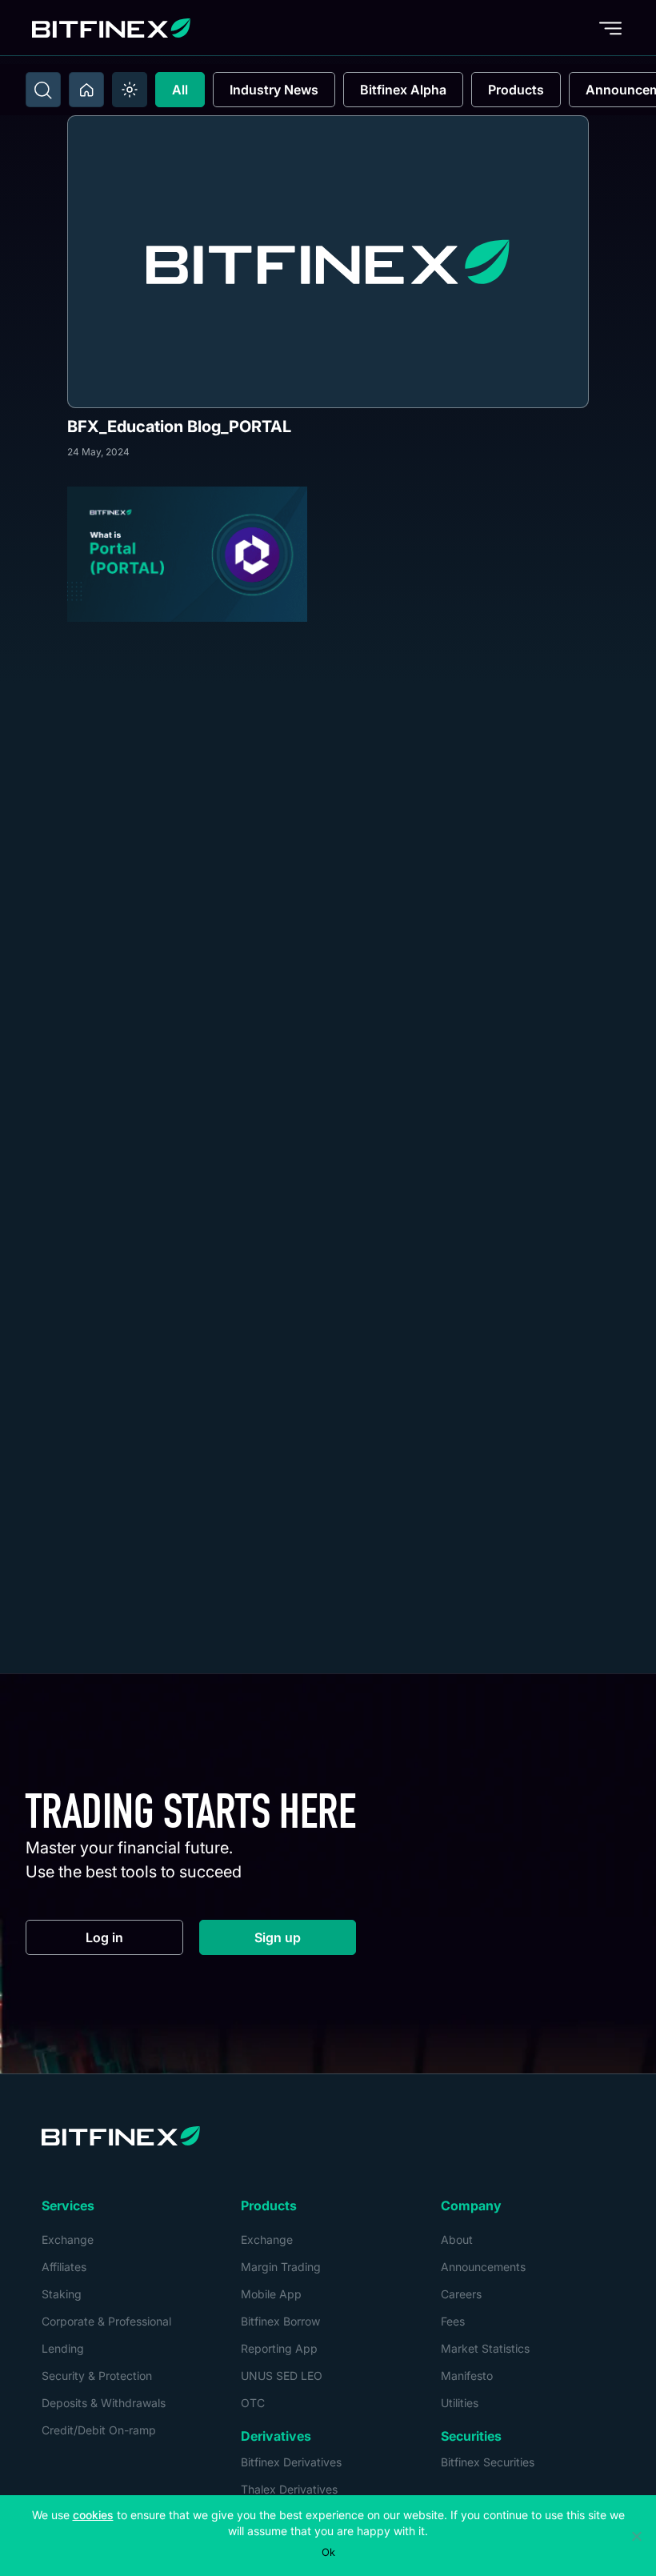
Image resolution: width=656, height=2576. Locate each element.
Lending (63, 2348)
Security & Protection (97, 2376)
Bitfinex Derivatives (291, 2462)
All (180, 90)
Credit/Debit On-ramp (99, 2430)
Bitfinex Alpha (403, 90)
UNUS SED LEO (282, 2376)
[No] (636, 2536)
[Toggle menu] (610, 28)
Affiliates (64, 2267)
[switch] (130, 90)
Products (516, 90)
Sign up (305, 1941)
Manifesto (467, 2376)
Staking (62, 2294)
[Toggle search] (43, 90)
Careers (461, 2294)
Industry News (274, 90)
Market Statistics (485, 2348)
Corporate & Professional (106, 2321)
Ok (328, 2552)
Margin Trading (281, 2267)
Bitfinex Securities (488, 2462)
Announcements (483, 2267)
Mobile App (271, 2294)
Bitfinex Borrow (280, 2321)
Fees (453, 2321)
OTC (253, 2403)
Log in (134, 1941)
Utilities (460, 2403)
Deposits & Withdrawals (104, 2403)
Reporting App (279, 2348)
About (457, 2239)
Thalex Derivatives (289, 2489)
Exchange (68, 2239)
